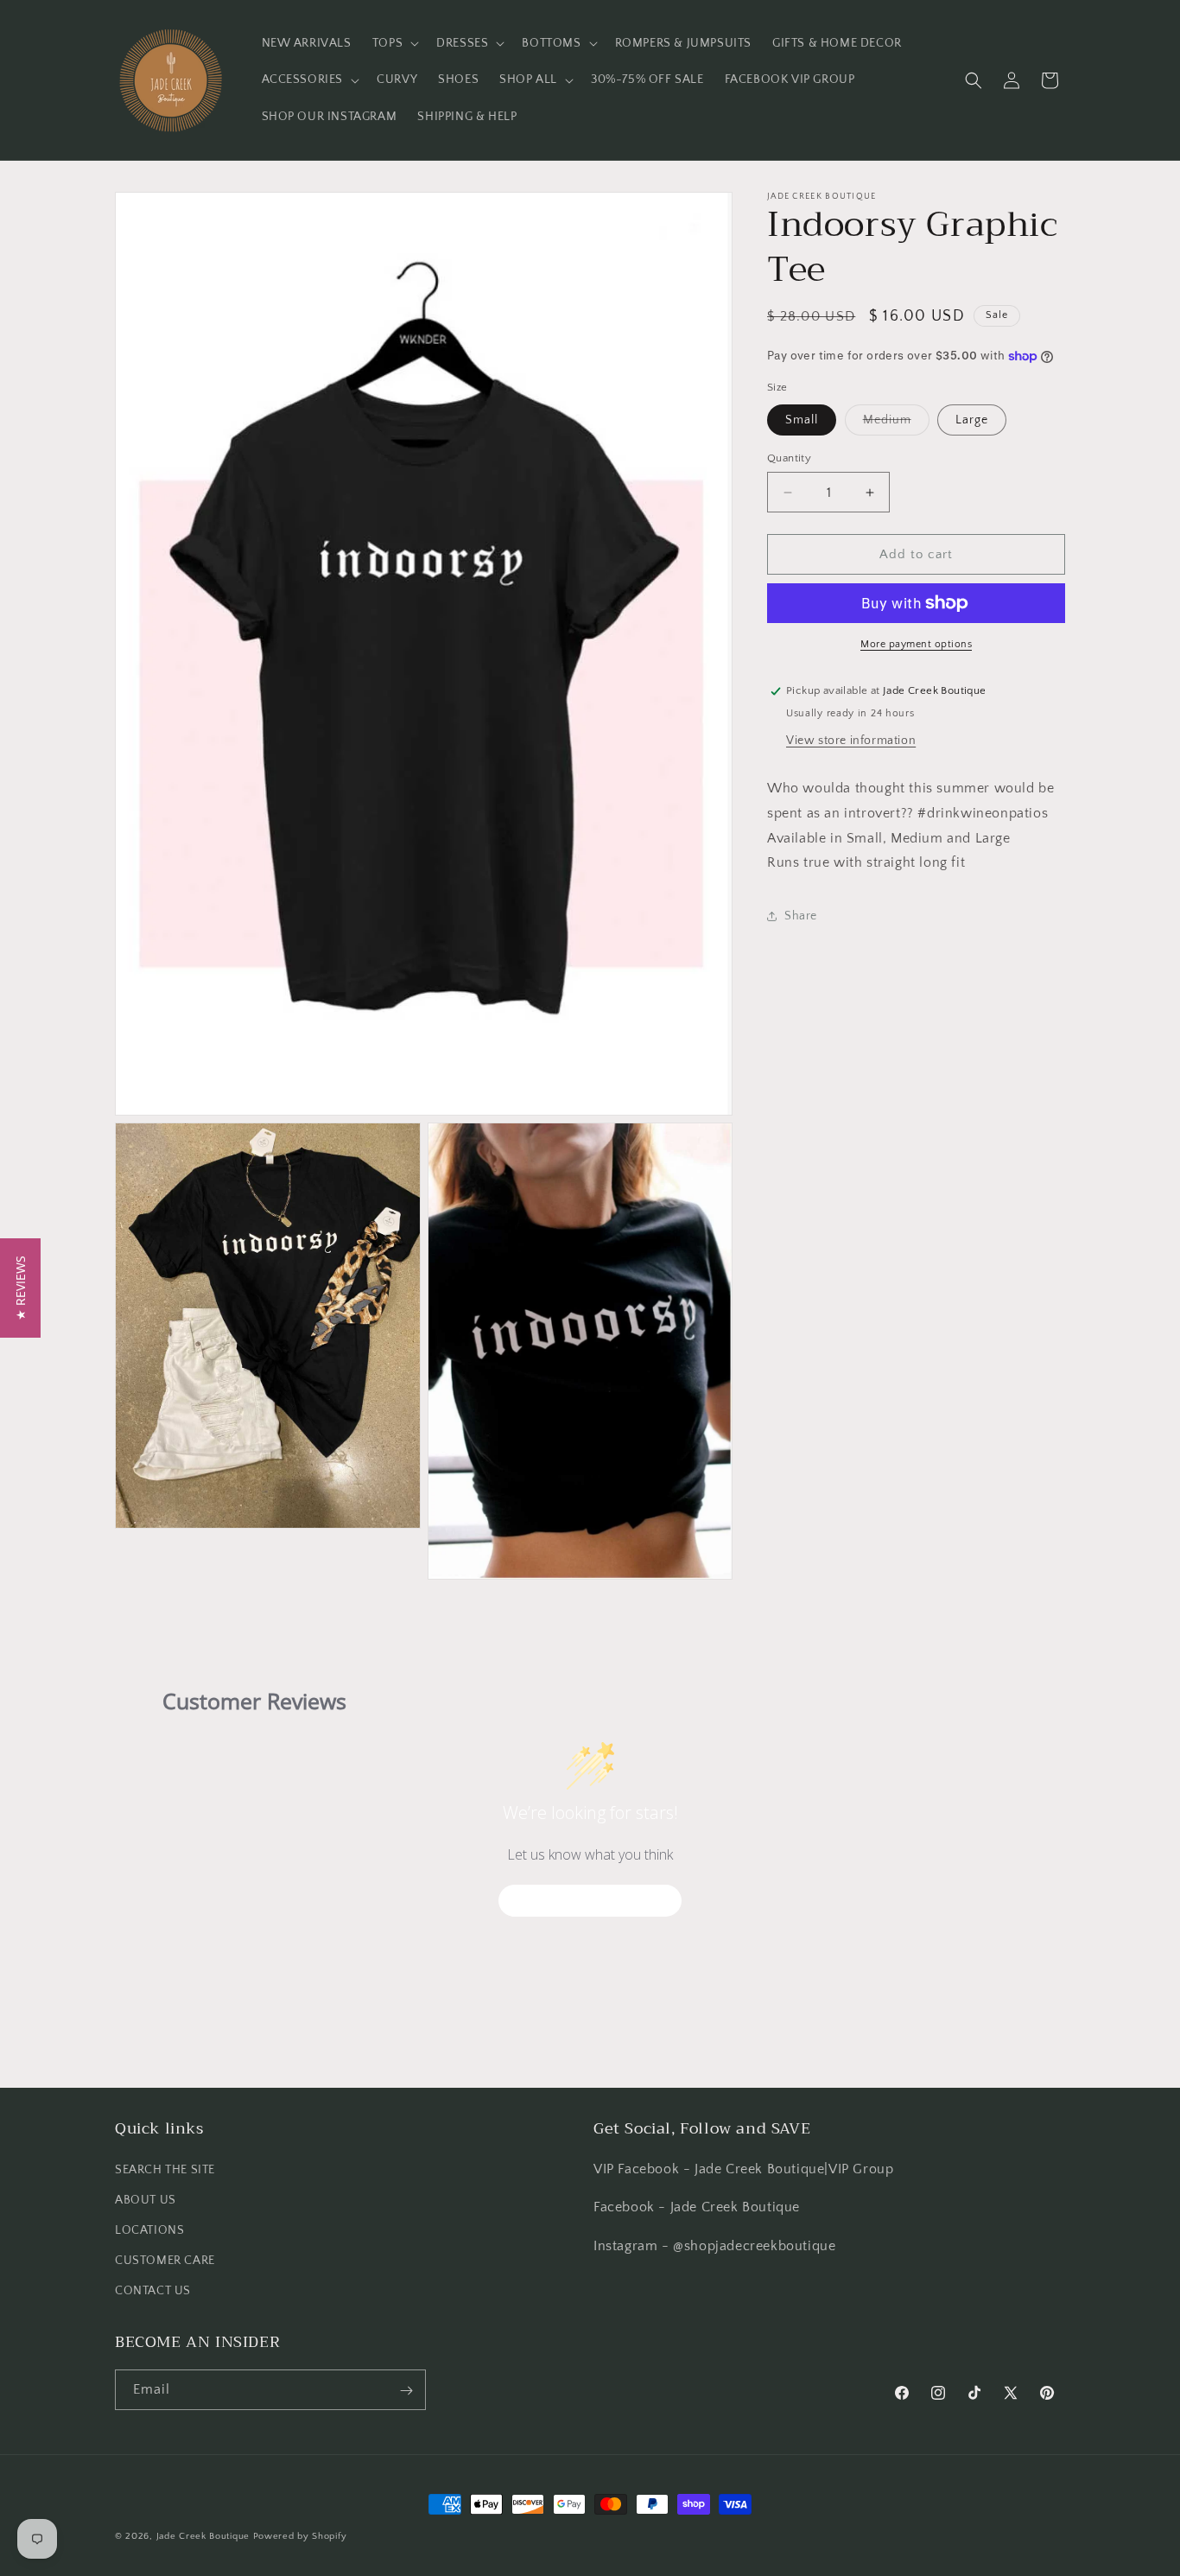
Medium (896, 424)
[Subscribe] (406, 2391)
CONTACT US (153, 2291)
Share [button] (801, 916)
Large (972, 420)
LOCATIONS (149, 2230)
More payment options (916, 644)
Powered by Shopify (300, 2536)
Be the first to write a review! (590, 1901)
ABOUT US (146, 2199)
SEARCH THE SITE (165, 2169)
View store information (851, 741)
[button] (394, 43)
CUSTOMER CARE (165, 2261)
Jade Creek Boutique (203, 2536)
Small (802, 420)
